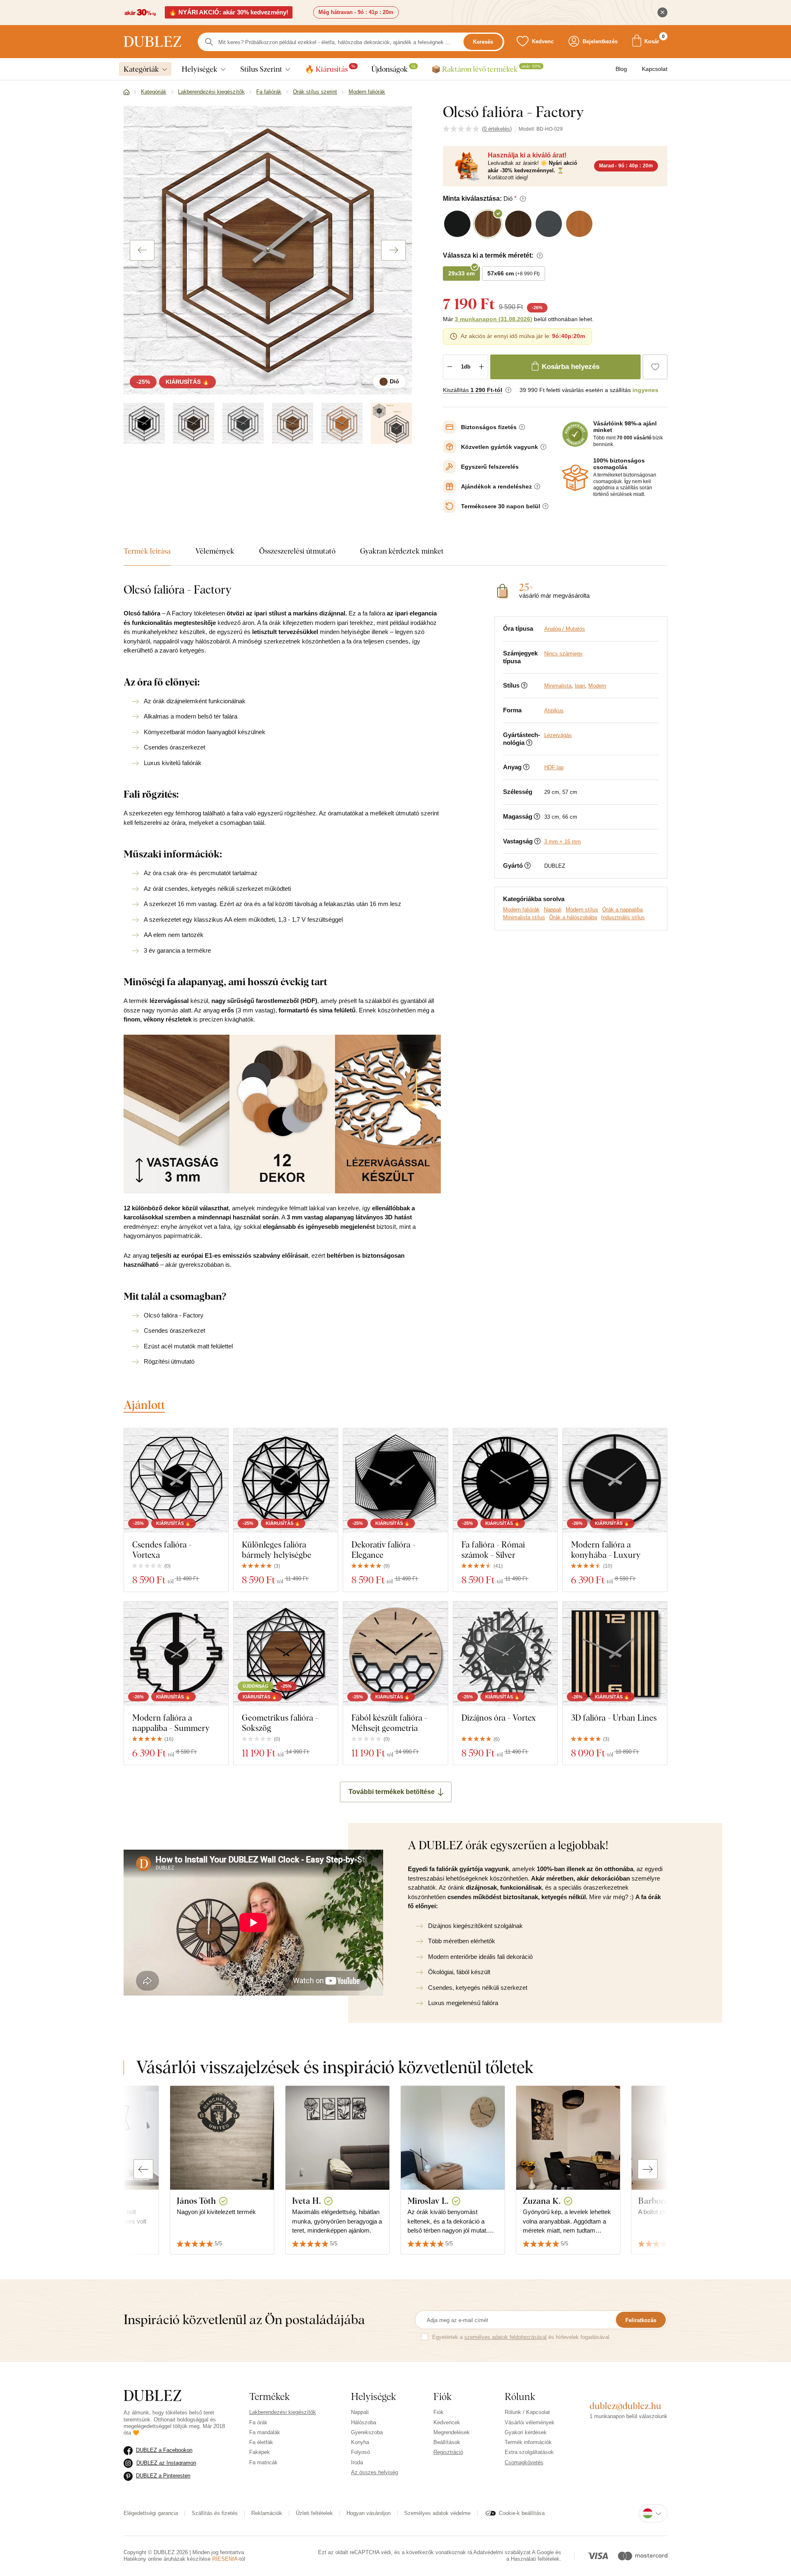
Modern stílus (582, 910)
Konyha (360, 2442)
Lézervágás (558, 735)
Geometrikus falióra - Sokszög (280, 1723)
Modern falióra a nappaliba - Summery (171, 1723)
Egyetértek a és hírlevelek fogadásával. (522, 2337)
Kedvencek (447, 2422)
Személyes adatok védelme (437, 2513)
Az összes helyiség (374, 2472)
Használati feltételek (535, 2559)
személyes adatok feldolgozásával (505, 2337)
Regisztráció (448, 2452)
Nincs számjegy (563, 654)
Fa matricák (263, 2462)
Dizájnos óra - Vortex (499, 1718)
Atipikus (554, 710)
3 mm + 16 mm (563, 842)
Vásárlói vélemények (530, 2422)
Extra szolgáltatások (529, 2452)
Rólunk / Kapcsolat (527, 2412)
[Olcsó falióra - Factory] (391, 423)
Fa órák (258, 2422)
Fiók (439, 2412)
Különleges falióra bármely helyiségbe (277, 1550)
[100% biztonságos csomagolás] (575, 478)
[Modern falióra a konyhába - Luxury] (615, 1481)
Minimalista (558, 686)
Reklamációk (267, 2513)
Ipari (580, 686)
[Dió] (293, 423)
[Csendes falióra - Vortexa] (176, 1481)
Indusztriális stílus (623, 917)
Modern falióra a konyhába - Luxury (606, 1550)
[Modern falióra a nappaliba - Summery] (176, 1654)
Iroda (357, 2462)
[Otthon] (126, 92)
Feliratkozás (641, 2320)
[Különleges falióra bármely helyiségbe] (286, 1481)
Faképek (260, 2452)
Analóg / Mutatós (565, 629)
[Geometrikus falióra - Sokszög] (286, 1654)
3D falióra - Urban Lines (614, 1718)
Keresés (483, 42)
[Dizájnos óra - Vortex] (505, 1654)
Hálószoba (364, 2422)
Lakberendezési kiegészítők (283, 2412)
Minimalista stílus (524, 917)
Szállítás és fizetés (215, 2513)
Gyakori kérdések (526, 2432)
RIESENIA (225, 2559)
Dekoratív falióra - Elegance (383, 1550)
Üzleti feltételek (314, 2513)
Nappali (553, 910)
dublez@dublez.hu (625, 2406)
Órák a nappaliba (623, 910)
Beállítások (447, 2442)
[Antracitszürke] (243, 423)
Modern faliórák (521, 910)
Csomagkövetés (524, 2462)
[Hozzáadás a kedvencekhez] (655, 367)
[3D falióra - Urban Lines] (615, 1654)
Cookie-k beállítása (522, 2513)
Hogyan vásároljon (369, 2513)
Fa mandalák (265, 2432)
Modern (597, 686)
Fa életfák (261, 2442)
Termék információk (528, 2442)
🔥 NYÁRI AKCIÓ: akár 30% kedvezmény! (229, 12)
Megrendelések (452, 2432)
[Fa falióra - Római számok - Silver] (505, 1481)
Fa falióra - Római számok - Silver (493, 1550)
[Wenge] (194, 423)
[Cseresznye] (342, 423)
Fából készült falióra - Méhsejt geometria (389, 1723)
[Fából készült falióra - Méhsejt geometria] (395, 1654)
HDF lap (554, 767)
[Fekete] (144, 423)
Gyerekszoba (367, 2432)
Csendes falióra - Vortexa (162, 1550)
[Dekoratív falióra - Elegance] (395, 1481)
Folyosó (360, 2452)
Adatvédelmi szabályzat (502, 2552)
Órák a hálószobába (573, 917)
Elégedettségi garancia (151, 2513)
